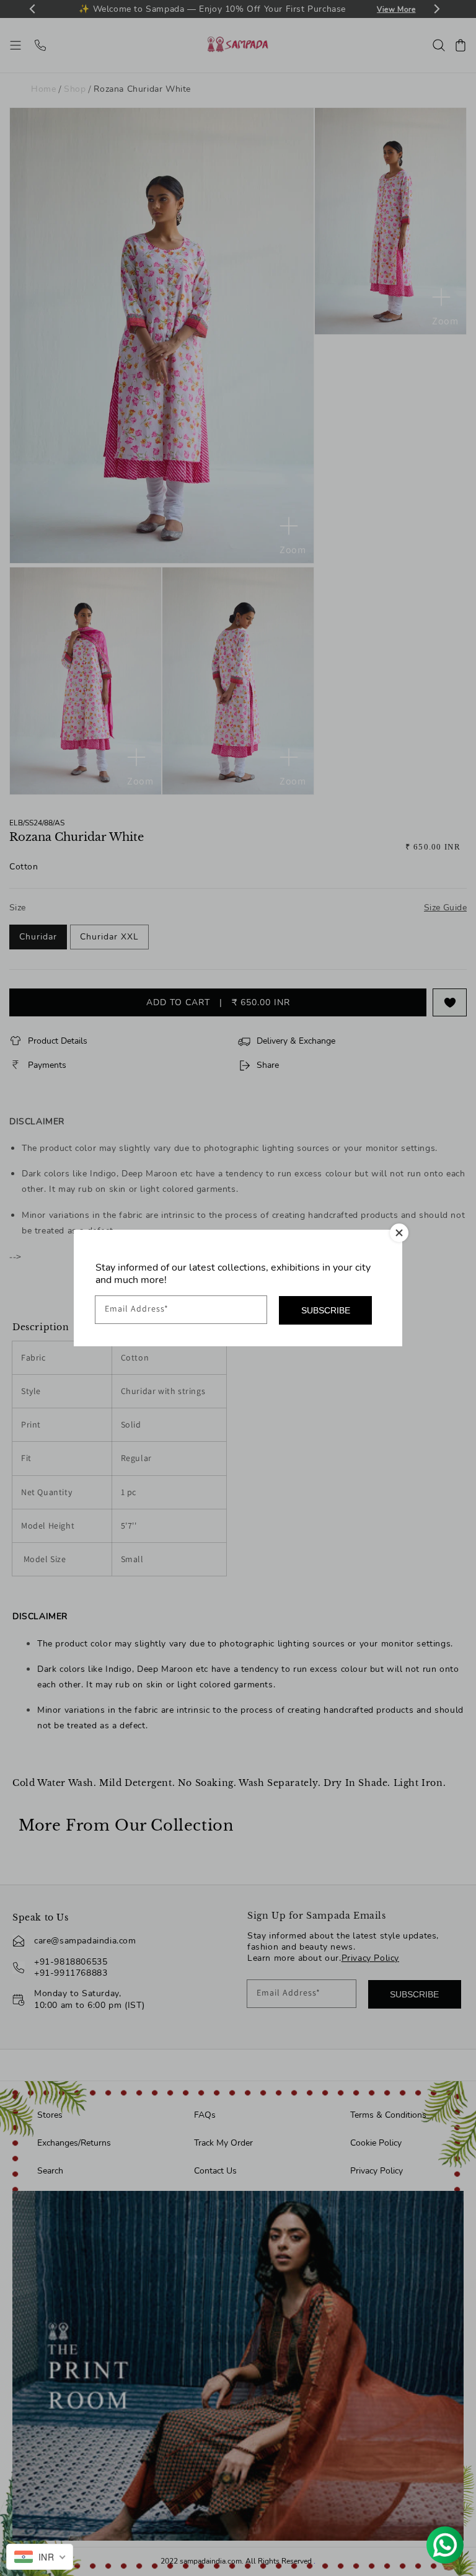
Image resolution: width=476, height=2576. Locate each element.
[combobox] (40, 2557)
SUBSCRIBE (326, 1310)
